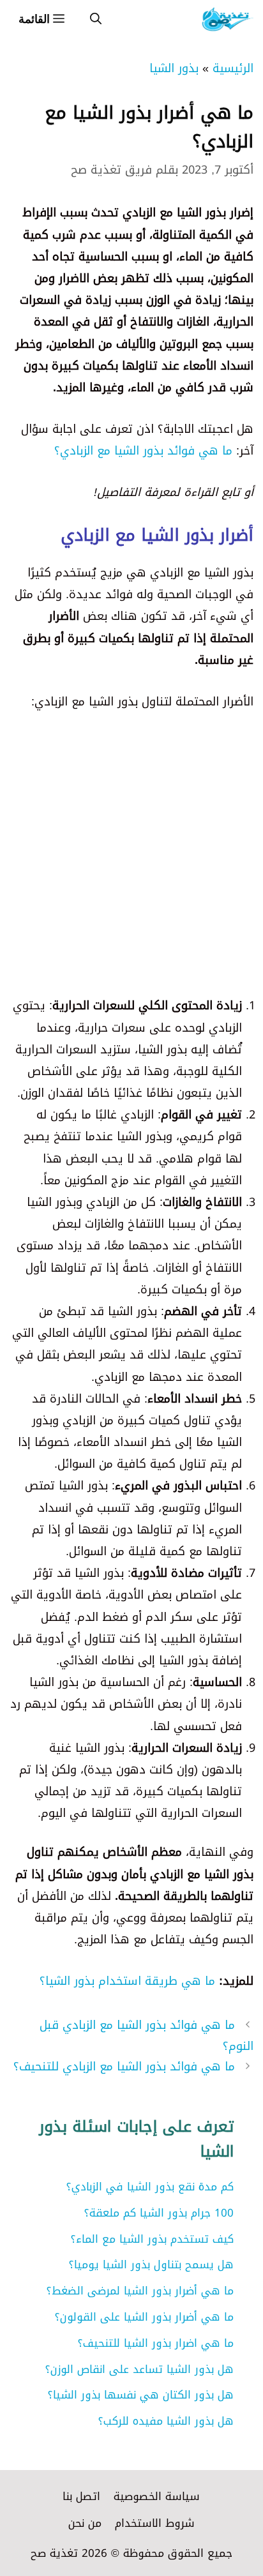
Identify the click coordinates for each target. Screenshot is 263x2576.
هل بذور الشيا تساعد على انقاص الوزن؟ (139, 2369)
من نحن (85, 2523)
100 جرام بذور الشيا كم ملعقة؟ (159, 2213)
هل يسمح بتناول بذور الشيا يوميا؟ (151, 2264)
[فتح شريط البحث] (96, 19)
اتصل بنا (81, 2496)
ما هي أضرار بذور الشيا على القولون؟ (144, 2317)
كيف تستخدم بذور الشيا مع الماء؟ (152, 2239)
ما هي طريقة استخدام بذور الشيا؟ (127, 1981)
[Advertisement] (131, 863)
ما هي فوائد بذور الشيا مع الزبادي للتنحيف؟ (124, 2067)
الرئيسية (233, 68)
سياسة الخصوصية (157, 2496)
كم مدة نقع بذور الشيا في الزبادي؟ (150, 2187)
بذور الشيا (174, 68)
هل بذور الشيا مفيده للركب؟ (166, 2421)
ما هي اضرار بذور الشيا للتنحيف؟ (156, 2343)
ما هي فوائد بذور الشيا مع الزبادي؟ (143, 451)
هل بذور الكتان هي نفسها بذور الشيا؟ (141, 2395)
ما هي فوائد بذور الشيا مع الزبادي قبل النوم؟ (147, 2035)
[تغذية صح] (227, 19)
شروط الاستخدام (155, 2523)
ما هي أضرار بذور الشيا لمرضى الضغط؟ (140, 2291)
